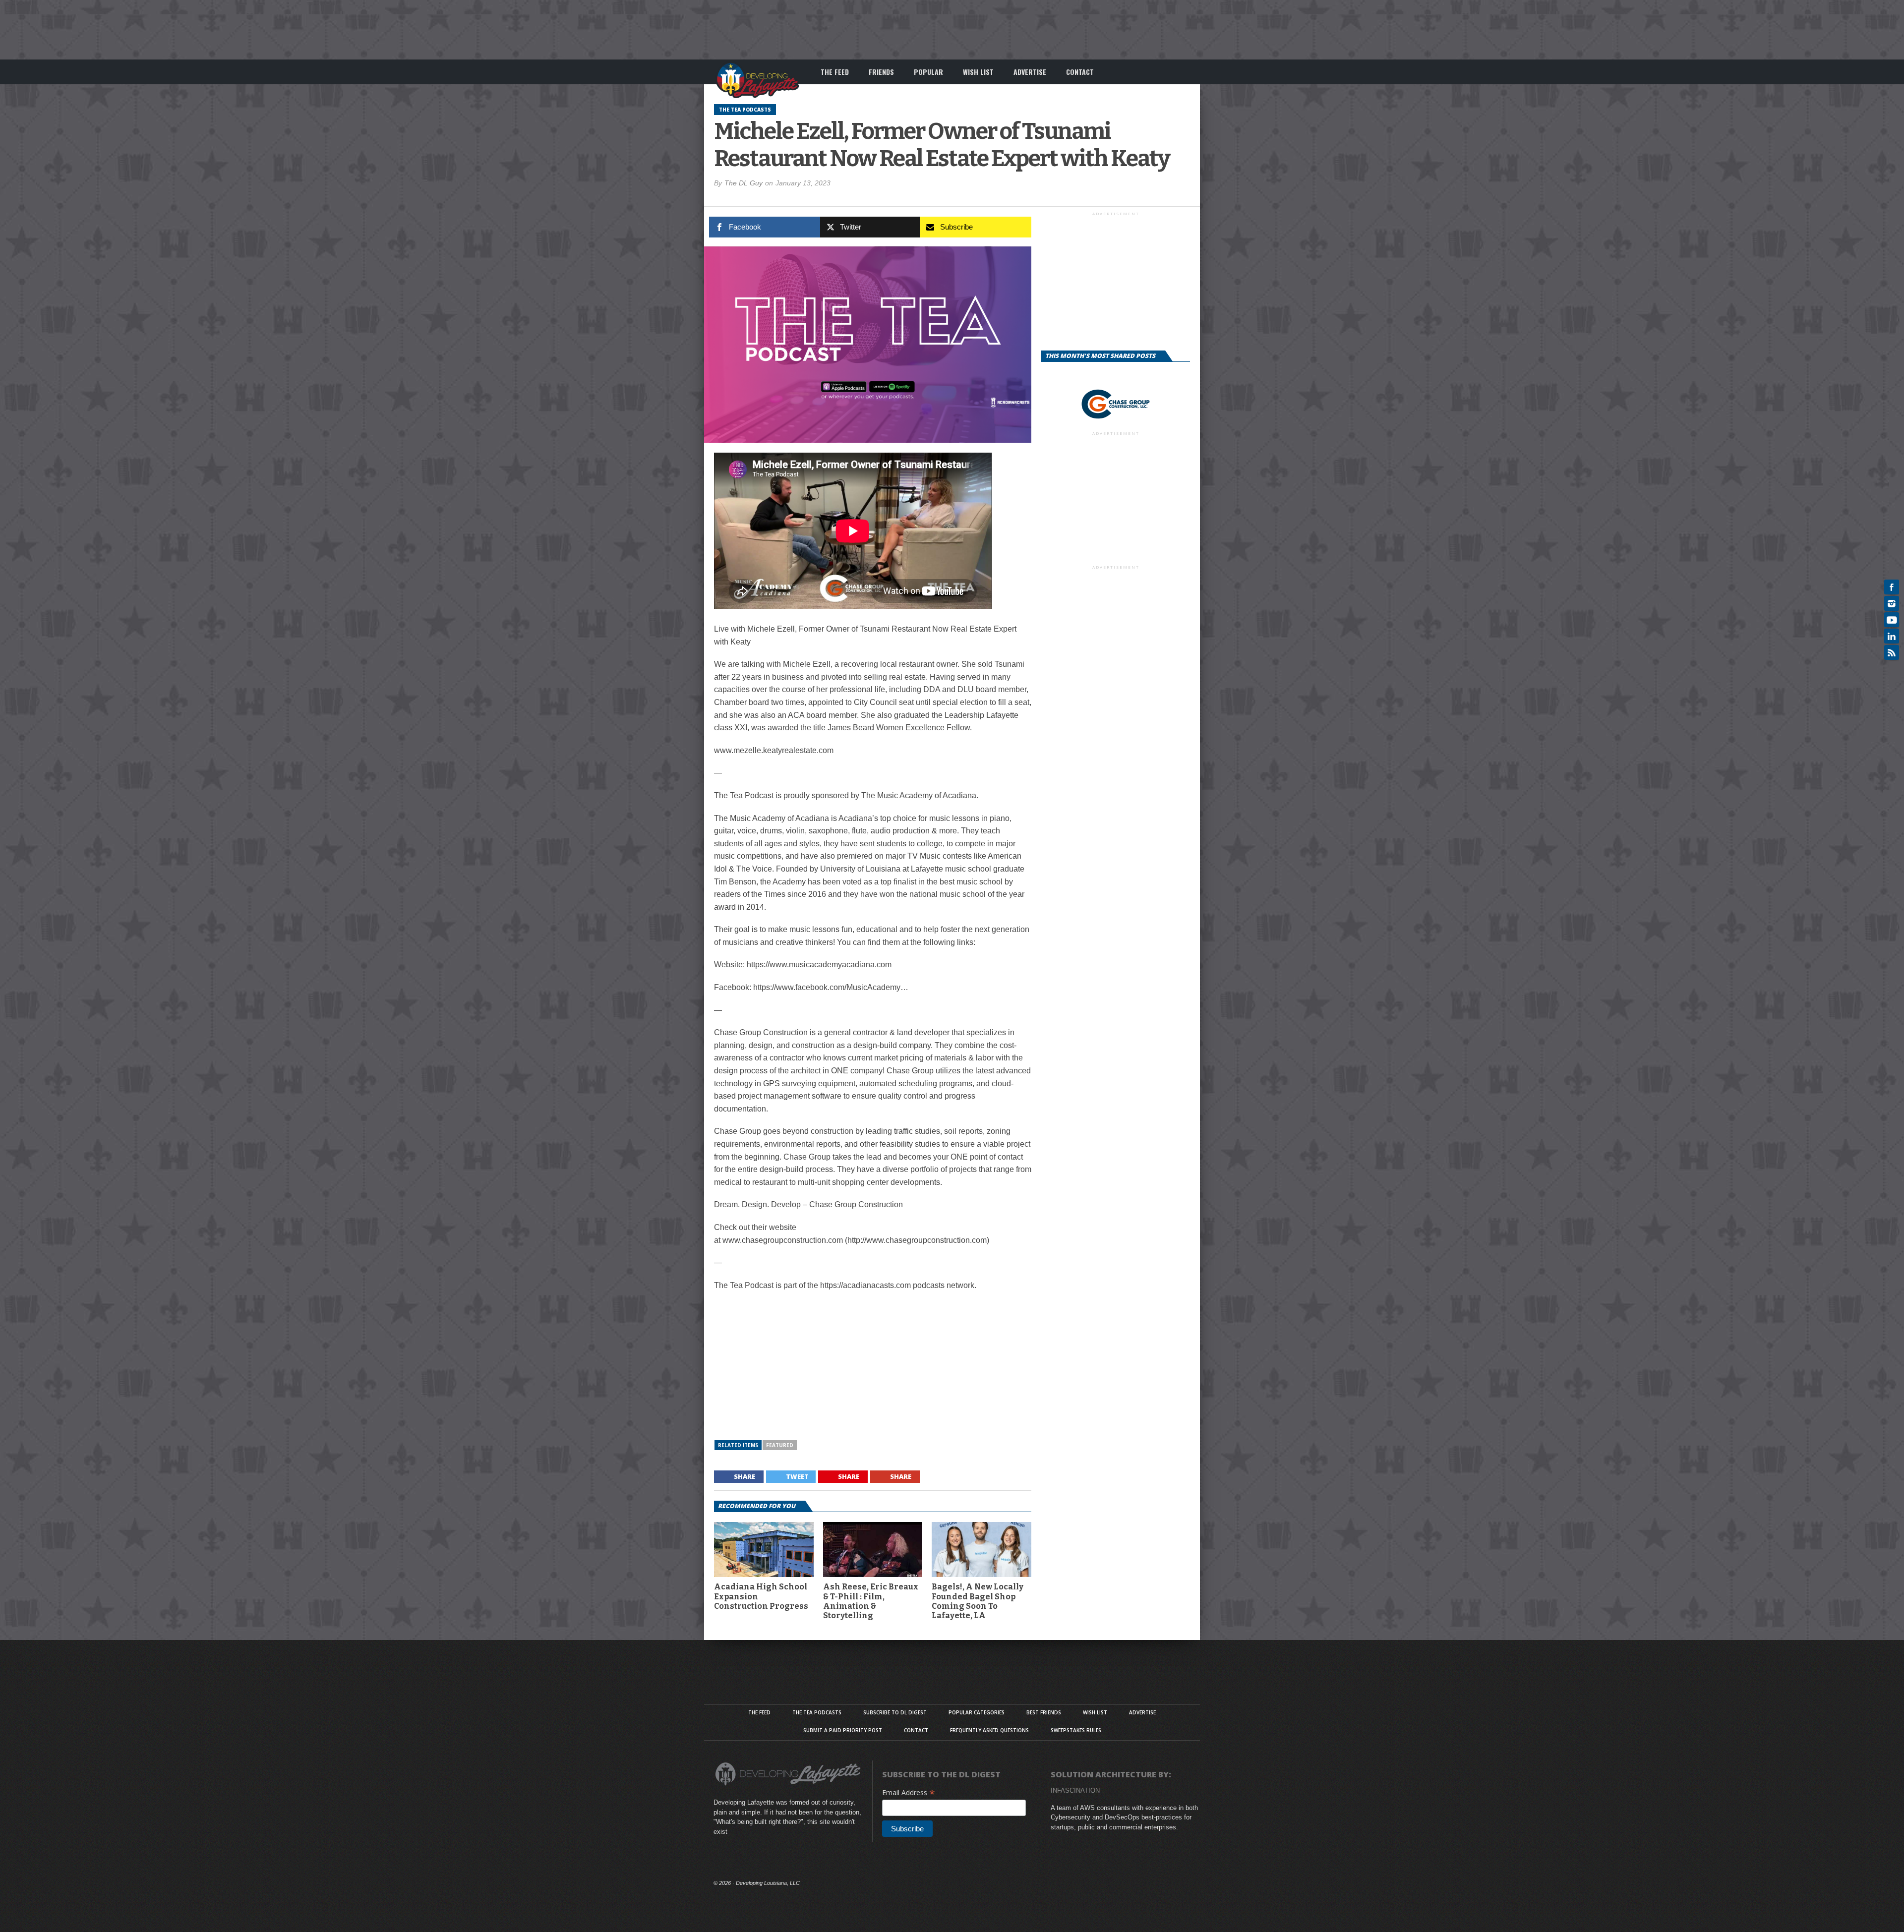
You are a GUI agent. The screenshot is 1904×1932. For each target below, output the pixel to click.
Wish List (978, 72)
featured (780, 1445)
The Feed (835, 72)
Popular (928, 72)
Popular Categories (977, 1712)
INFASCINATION (1075, 1790)
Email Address (909, 1792)
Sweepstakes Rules (1076, 1730)
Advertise (1030, 72)
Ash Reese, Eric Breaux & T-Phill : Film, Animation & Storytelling (871, 1601)
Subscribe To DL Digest (895, 1712)
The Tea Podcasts (817, 1712)
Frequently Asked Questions (989, 1730)
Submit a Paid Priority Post (843, 1730)
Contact (1080, 72)
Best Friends (1044, 1712)
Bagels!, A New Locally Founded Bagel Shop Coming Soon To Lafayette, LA (978, 1601)
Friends (881, 72)
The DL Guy (744, 183)
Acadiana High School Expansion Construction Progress (761, 1596)
